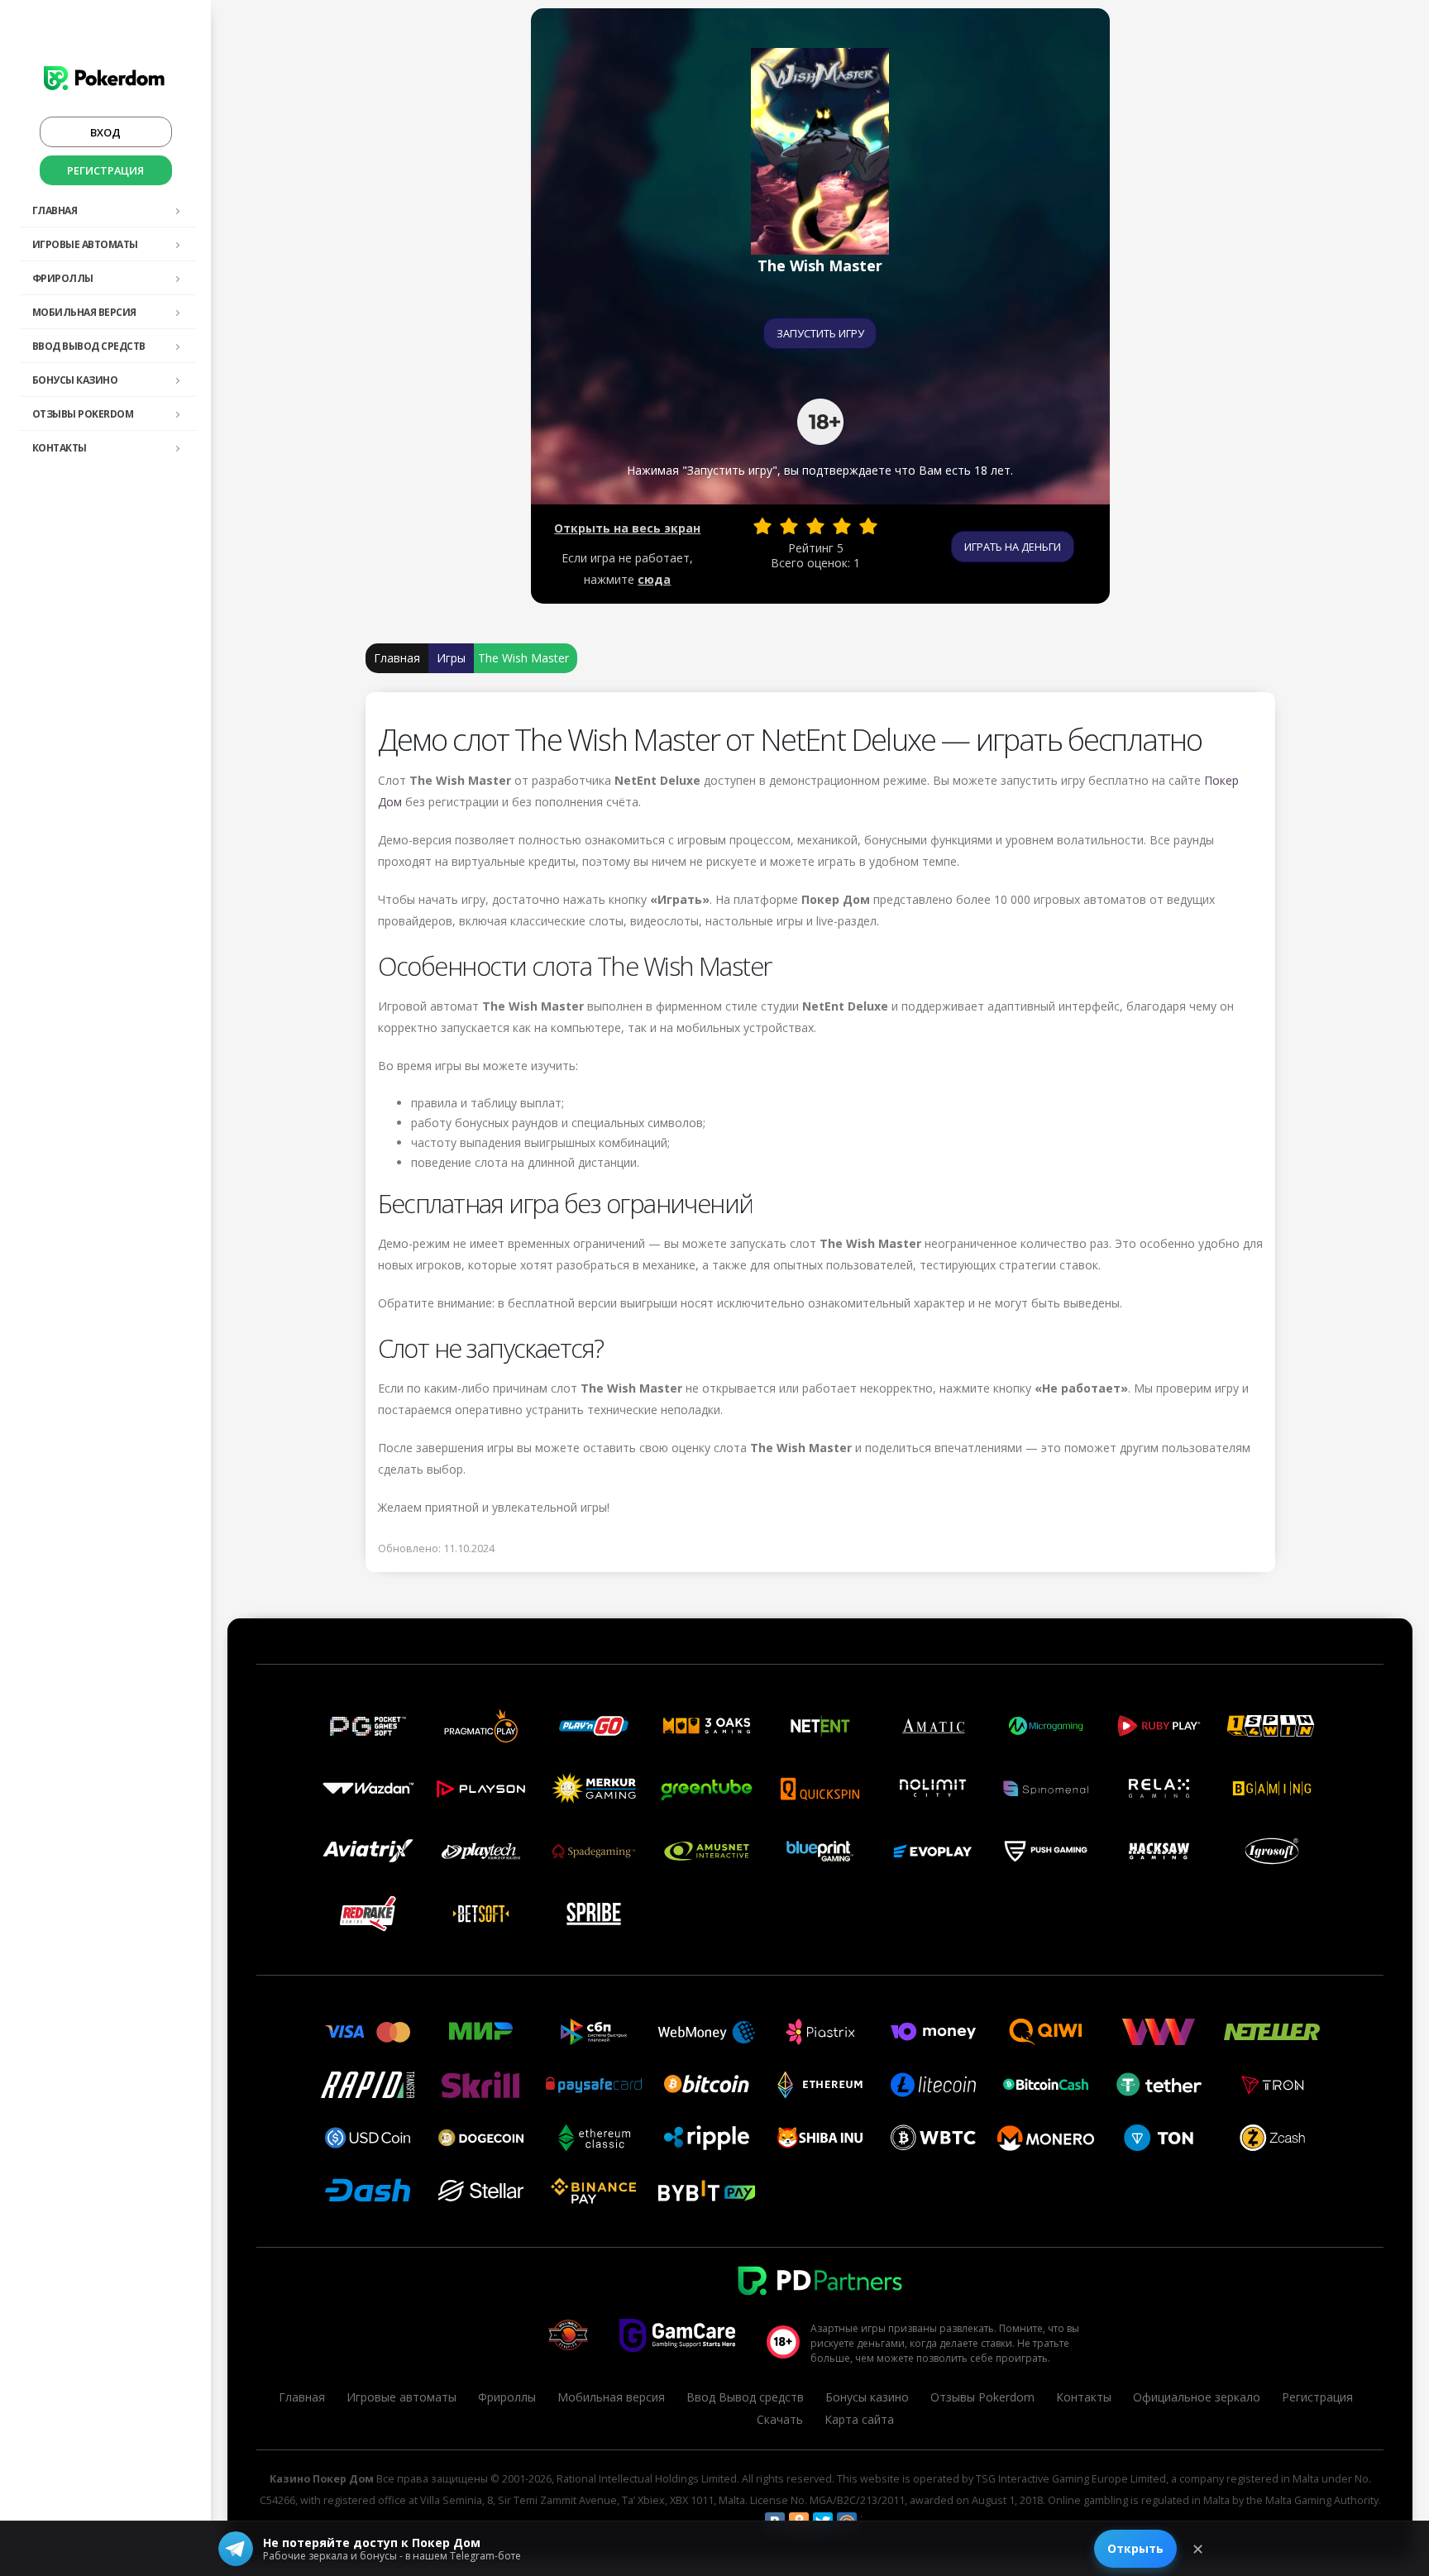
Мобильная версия (84, 312)
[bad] (762, 526)
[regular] (815, 526)
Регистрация (105, 170)
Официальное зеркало (1197, 2397)
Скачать (780, 2419)
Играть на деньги (1013, 547)
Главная (55, 210)
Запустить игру (820, 333)
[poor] (789, 526)
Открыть (1135, 2548)
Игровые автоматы (85, 244)
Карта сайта (859, 2419)
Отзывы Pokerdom (83, 414)
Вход (105, 132)
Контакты (60, 448)
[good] (842, 526)
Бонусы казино (75, 380)
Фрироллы (63, 278)
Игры (451, 658)
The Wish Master (523, 658)
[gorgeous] (868, 526)
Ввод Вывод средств (89, 346)
